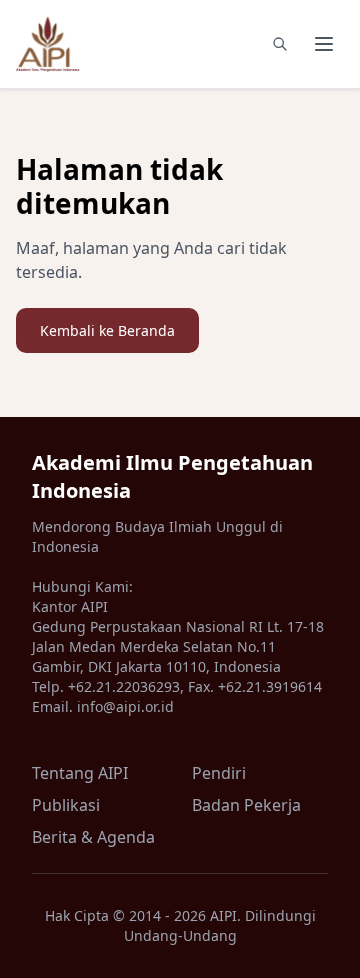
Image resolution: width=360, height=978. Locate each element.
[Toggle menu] (324, 44)
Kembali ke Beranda (107, 330)
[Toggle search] (280, 44)
